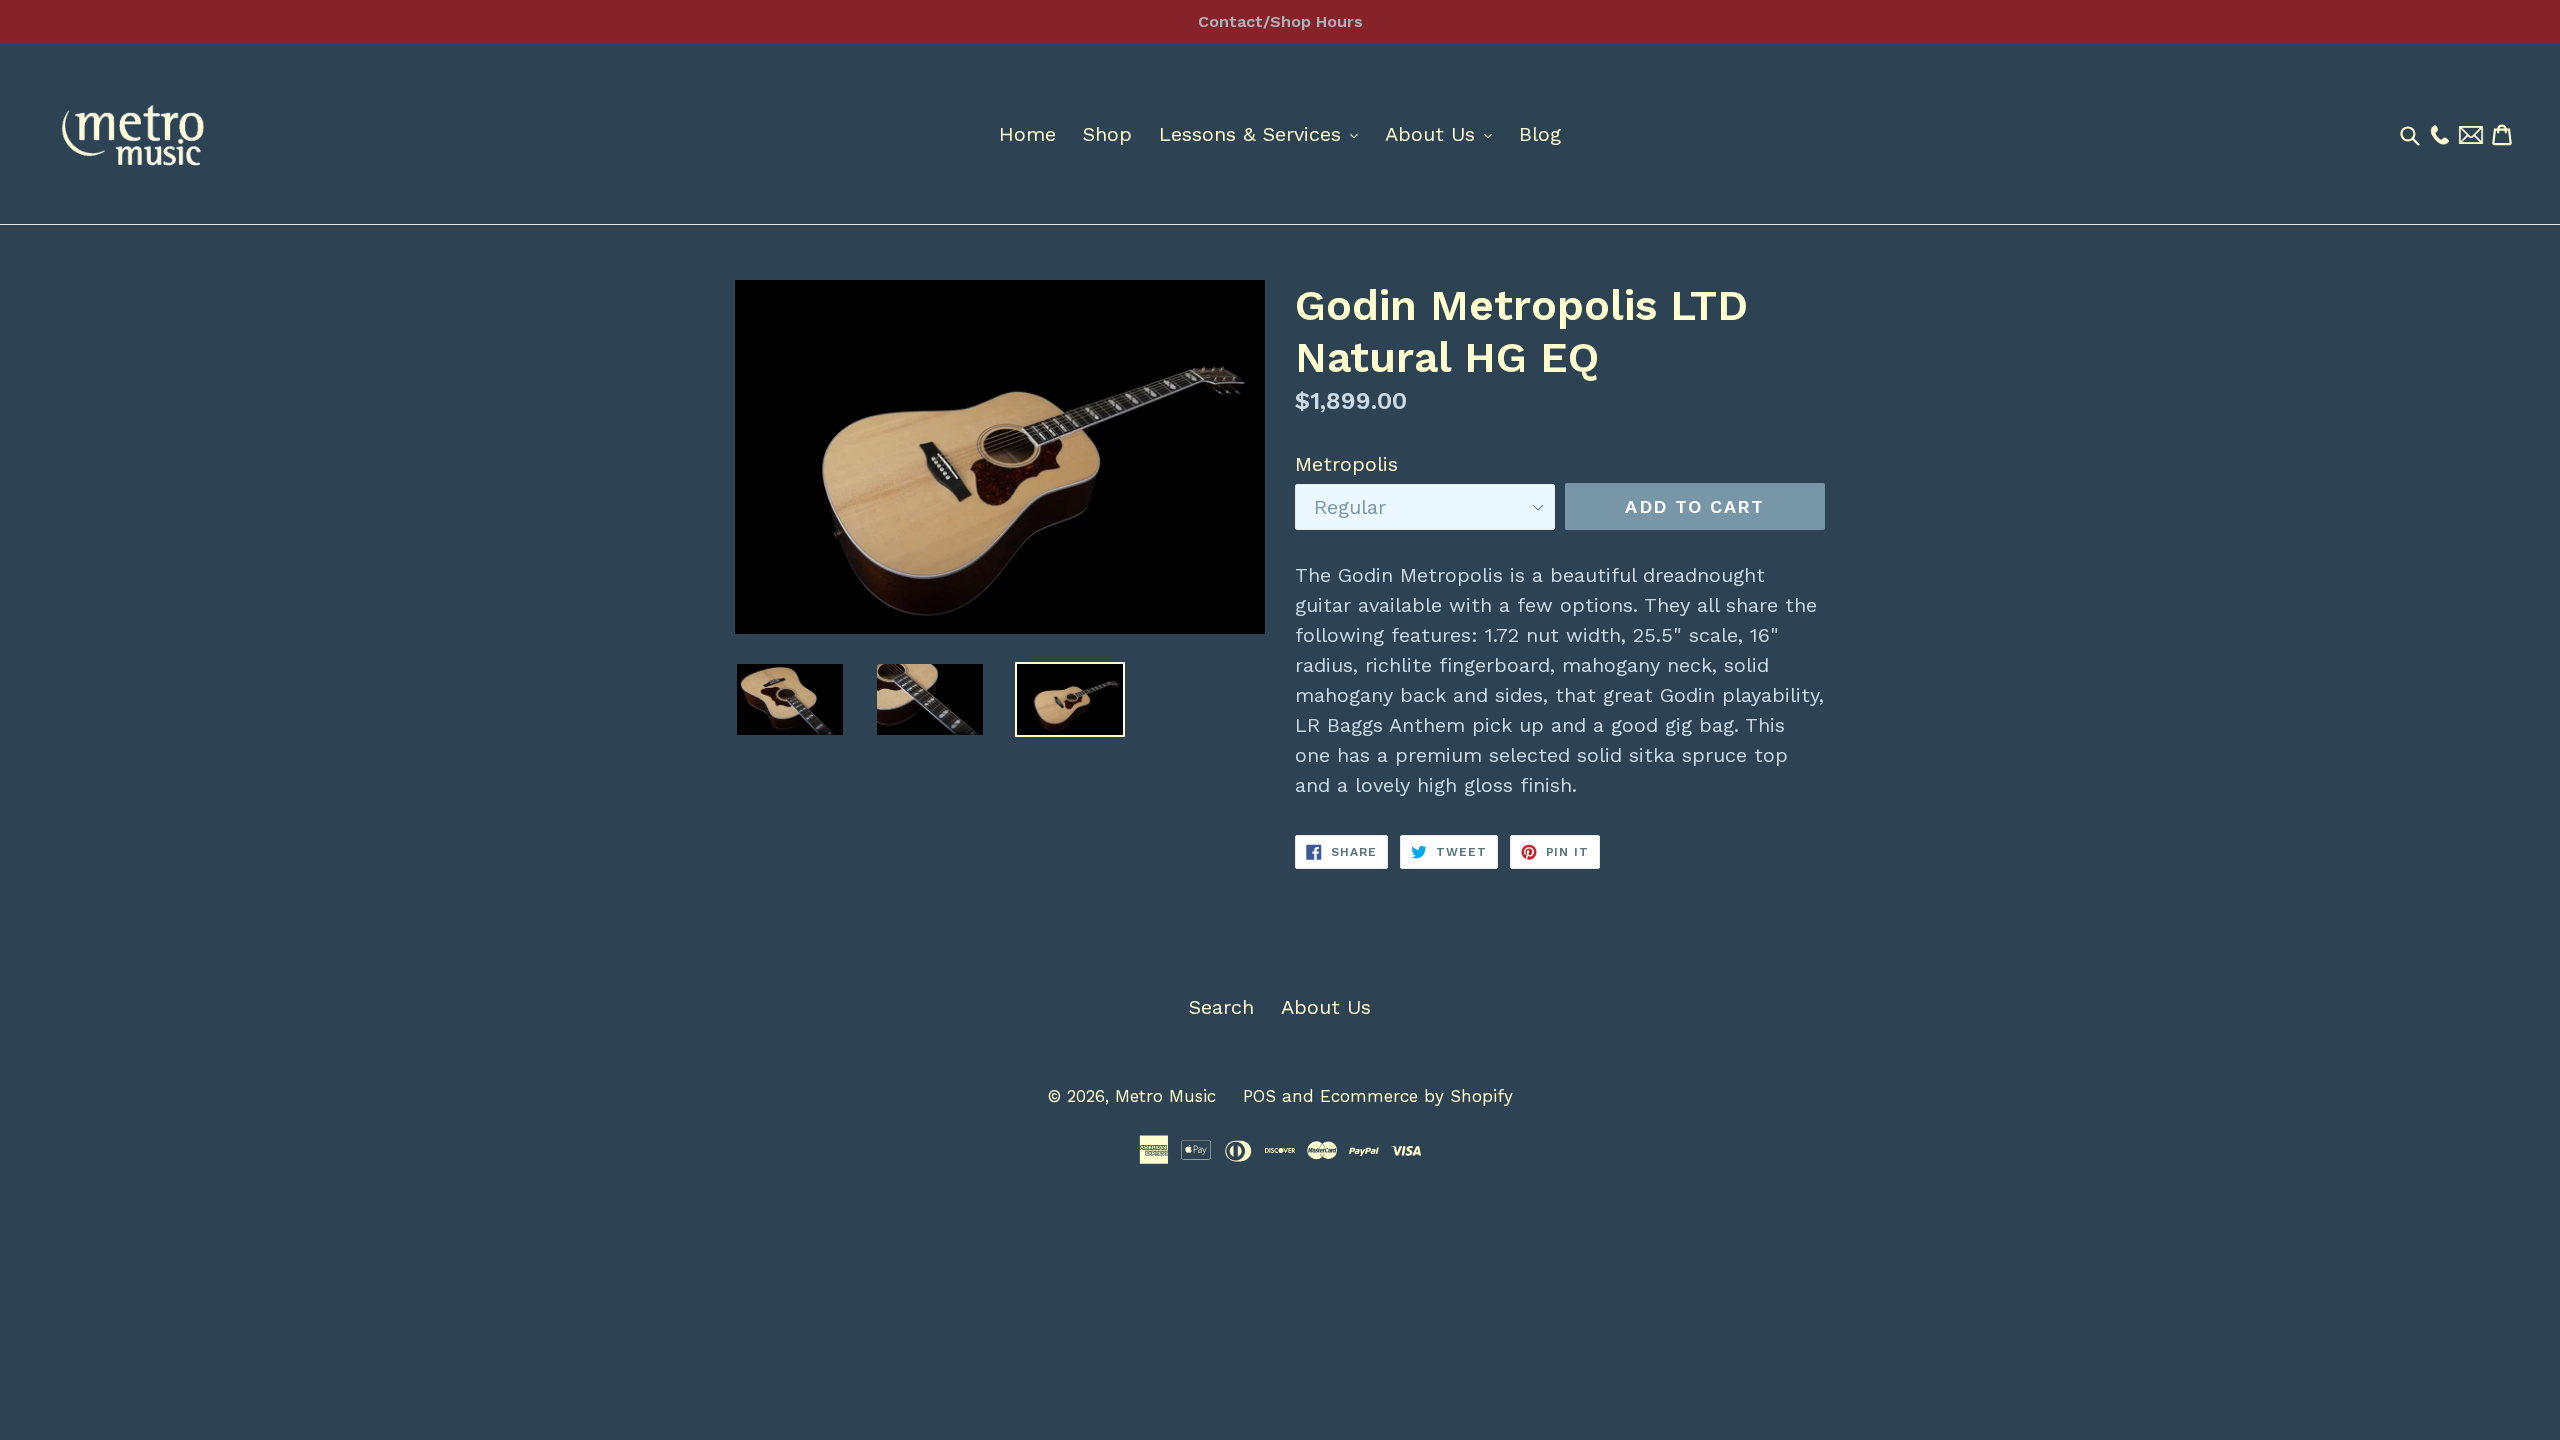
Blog (1540, 134)
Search (1221, 1007)
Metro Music (1165, 1096)
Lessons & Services (1263, 133)
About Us (1443, 133)
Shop (1107, 134)
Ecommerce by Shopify (1416, 1096)
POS (1259, 1096)
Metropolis (1346, 464)
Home (1027, 134)
